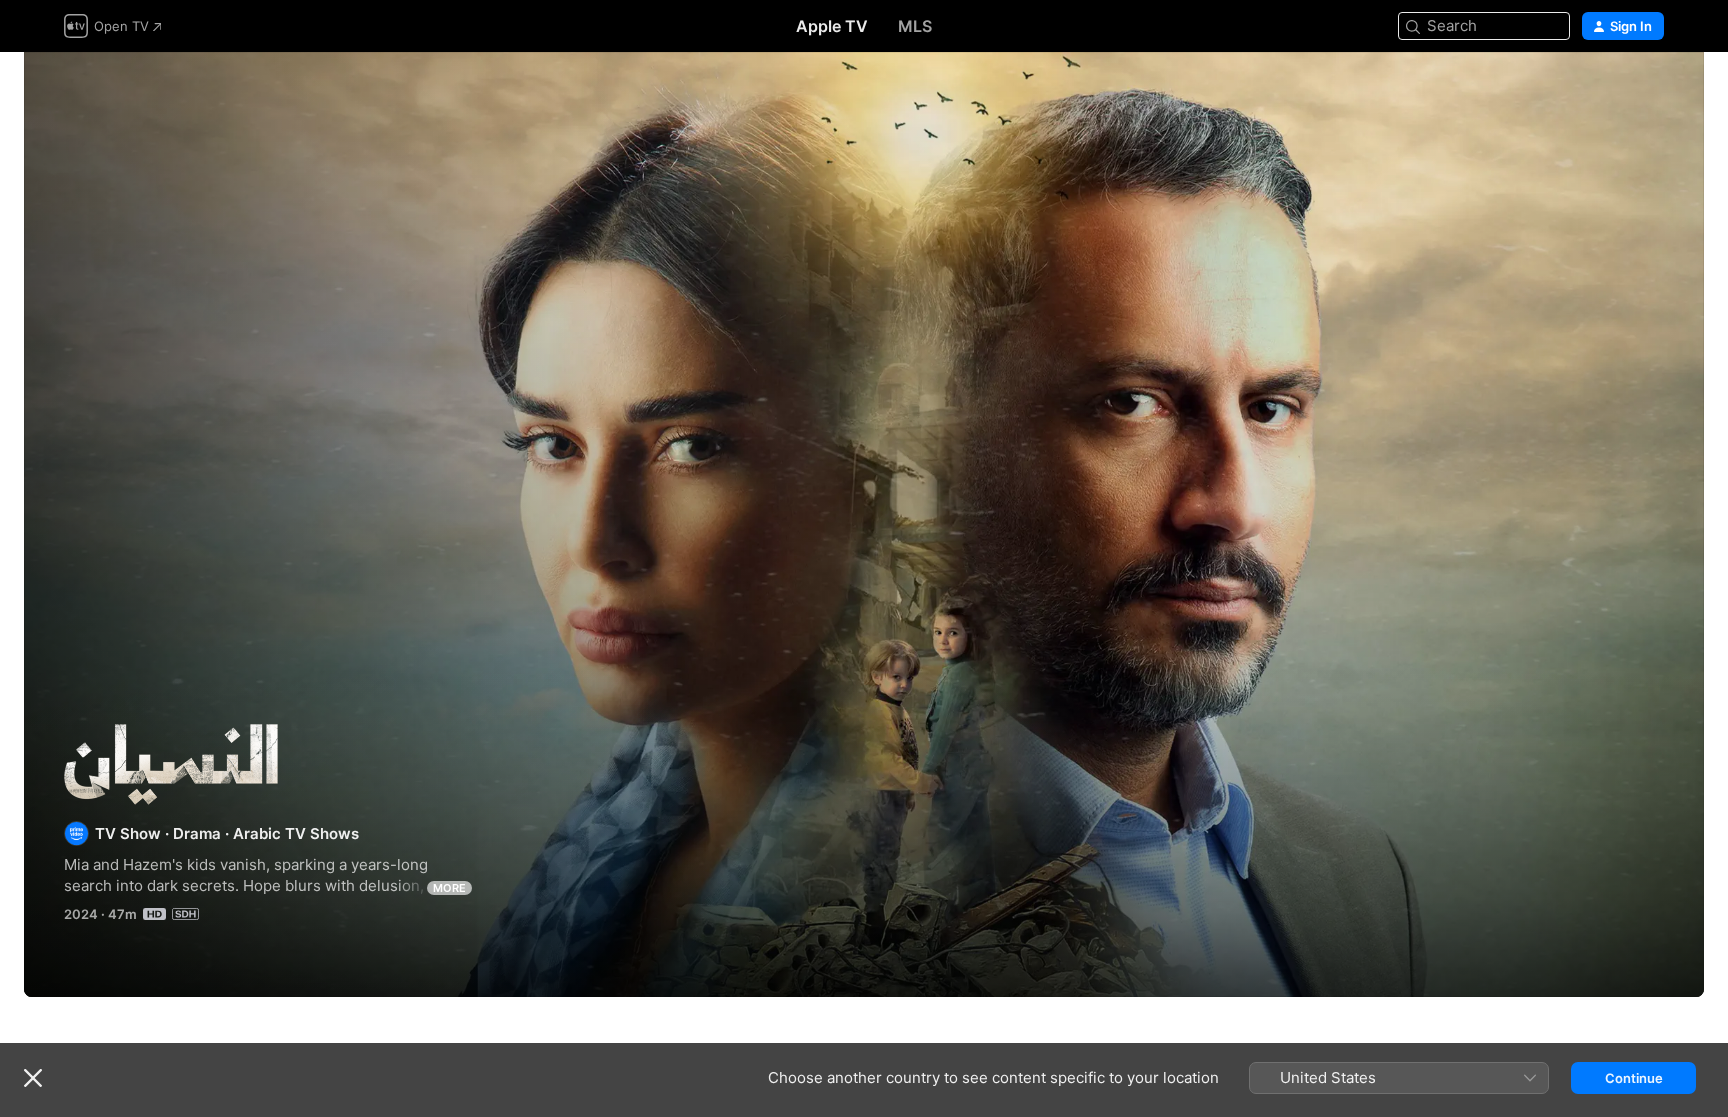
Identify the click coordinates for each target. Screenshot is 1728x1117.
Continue (1634, 1078)
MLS (915, 26)
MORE (449, 888)
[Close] (33, 1078)
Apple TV (832, 26)
